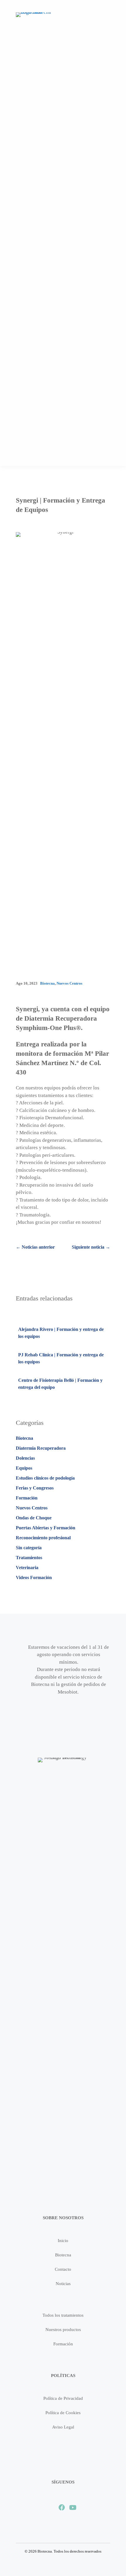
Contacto (63, 2269)
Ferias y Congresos (35, 1488)
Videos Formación (34, 1577)
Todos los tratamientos (63, 2315)
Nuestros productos (63, 2330)
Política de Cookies (63, 2413)
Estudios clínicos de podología (45, 1478)
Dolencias (25, 1458)
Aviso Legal (63, 2427)
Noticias (63, 2284)
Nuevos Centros (69, 983)
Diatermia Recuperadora (41, 1448)
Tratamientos (29, 1558)
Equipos (24, 1468)
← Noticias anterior (35, 1247)
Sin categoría (29, 1548)
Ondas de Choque (34, 1518)
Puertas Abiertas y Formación (46, 1528)
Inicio (63, 2241)
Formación (27, 1498)
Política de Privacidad (63, 2398)
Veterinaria (27, 1568)
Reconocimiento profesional (43, 1538)
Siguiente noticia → (91, 1247)
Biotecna (47, 983)
